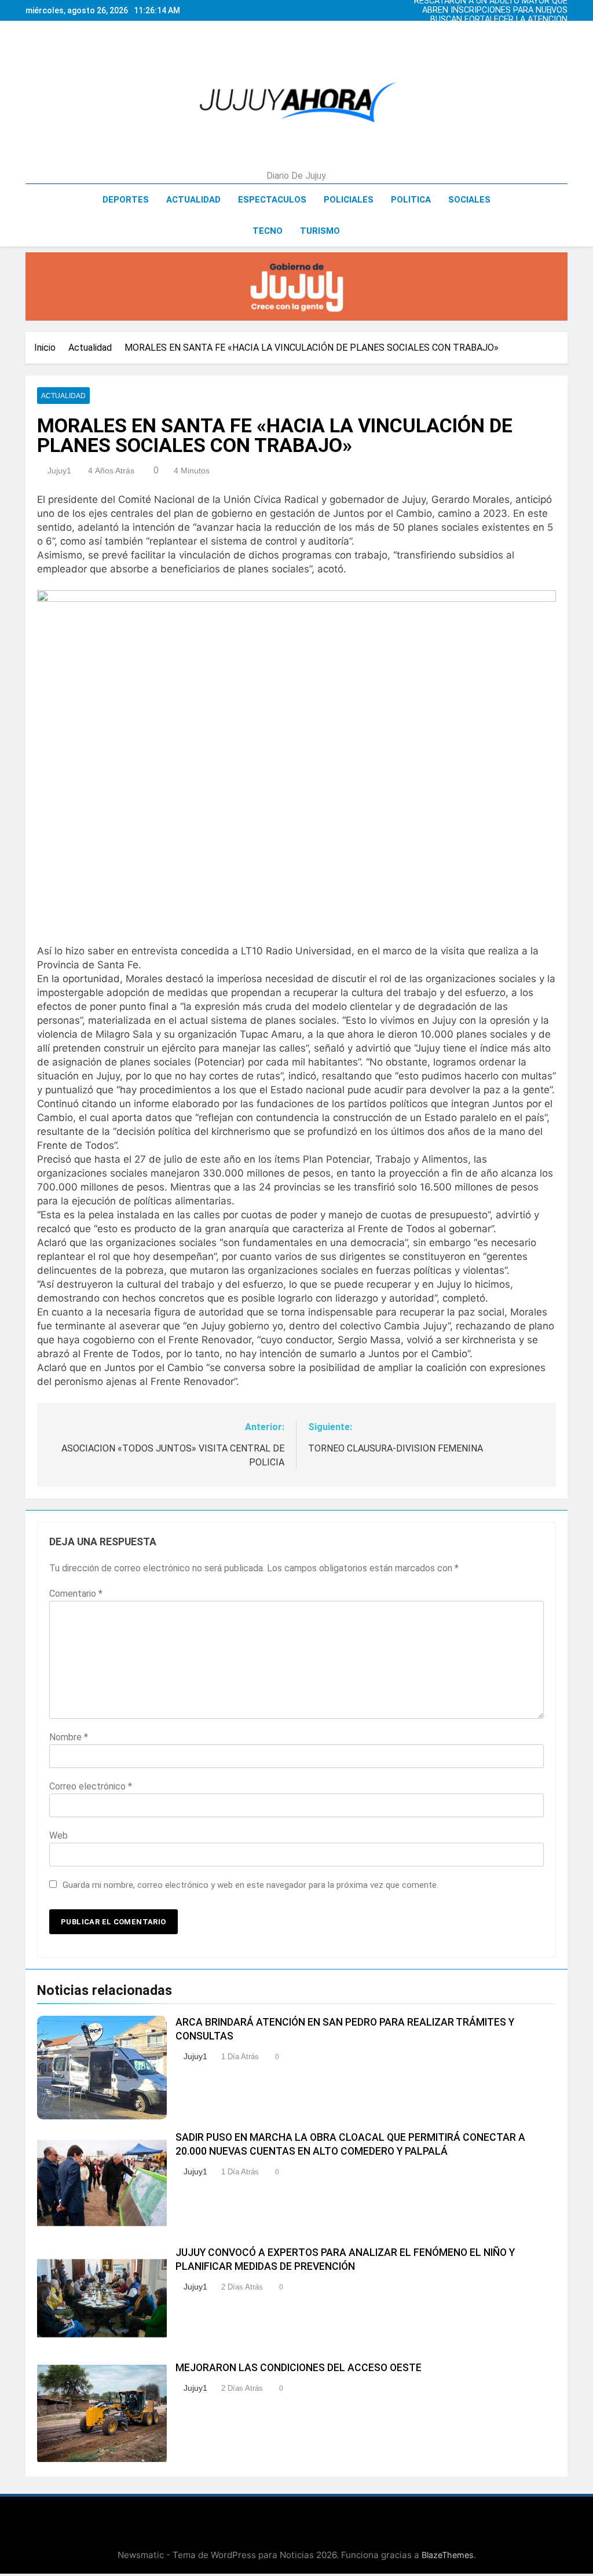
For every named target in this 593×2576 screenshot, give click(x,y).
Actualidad (193, 200)
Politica (411, 200)
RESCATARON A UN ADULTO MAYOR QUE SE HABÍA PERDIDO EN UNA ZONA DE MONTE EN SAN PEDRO (491, 38)
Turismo (320, 231)
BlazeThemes (448, 2555)
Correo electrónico (91, 1786)
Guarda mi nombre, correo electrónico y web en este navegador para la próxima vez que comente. (250, 1885)
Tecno (268, 231)
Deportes (126, 200)
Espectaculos (272, 200)
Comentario (76, 1594)
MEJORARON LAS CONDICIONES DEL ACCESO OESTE (299, 2368)
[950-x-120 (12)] (296, 286)
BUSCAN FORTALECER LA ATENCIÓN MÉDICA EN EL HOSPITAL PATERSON (498, 20)
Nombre (69, 1737)
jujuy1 (59, 471)
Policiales (349, 200)
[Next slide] (562, 8)
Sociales (469, 200)
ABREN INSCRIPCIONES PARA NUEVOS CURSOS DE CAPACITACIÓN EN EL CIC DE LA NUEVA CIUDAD (490, 10)
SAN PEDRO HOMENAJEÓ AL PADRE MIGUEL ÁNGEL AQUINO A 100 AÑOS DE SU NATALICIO (486, 29)
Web (58, 1835)
